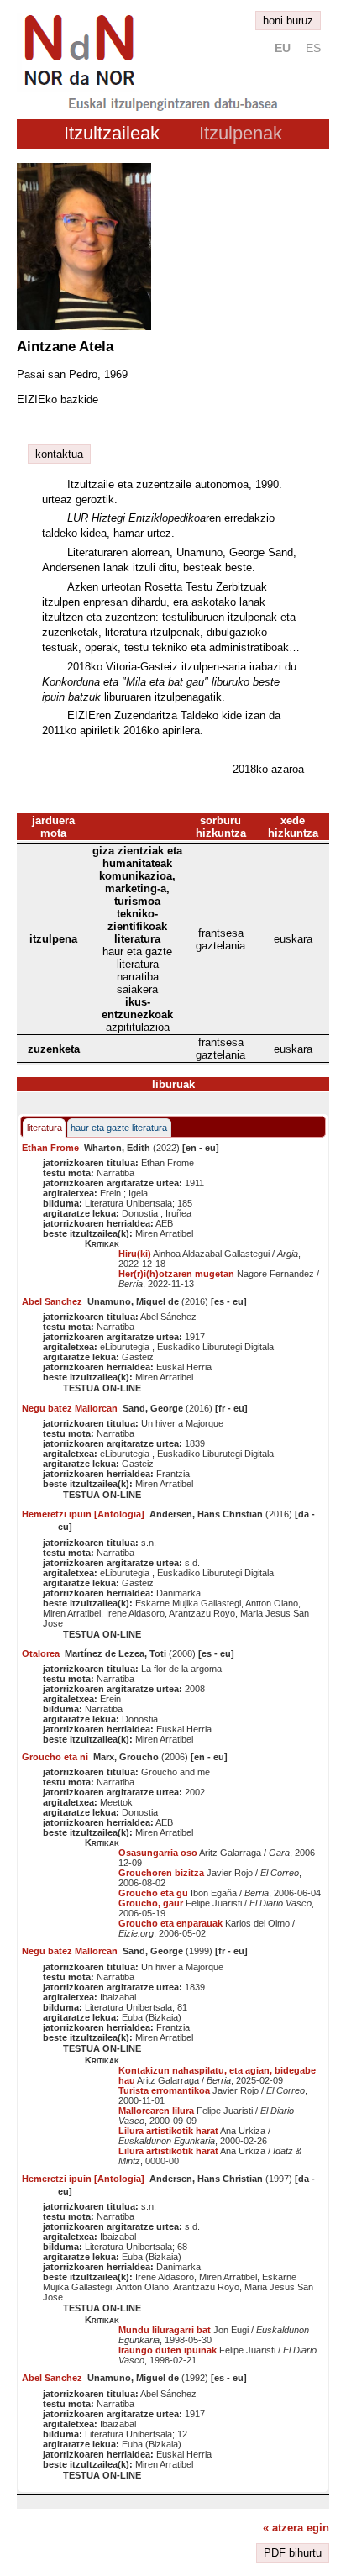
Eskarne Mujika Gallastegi (188, 1603)
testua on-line (102, 1388)
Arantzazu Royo (202, 1613)
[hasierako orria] (78, 87)
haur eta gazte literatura (119, 1128)
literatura (45, 1128)
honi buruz (288, 21)
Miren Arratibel (164, 1233)
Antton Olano (272, 1603)
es (313, 48)
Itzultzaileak (112, 133)
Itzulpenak (241, 133)
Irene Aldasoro (135, 1613)
